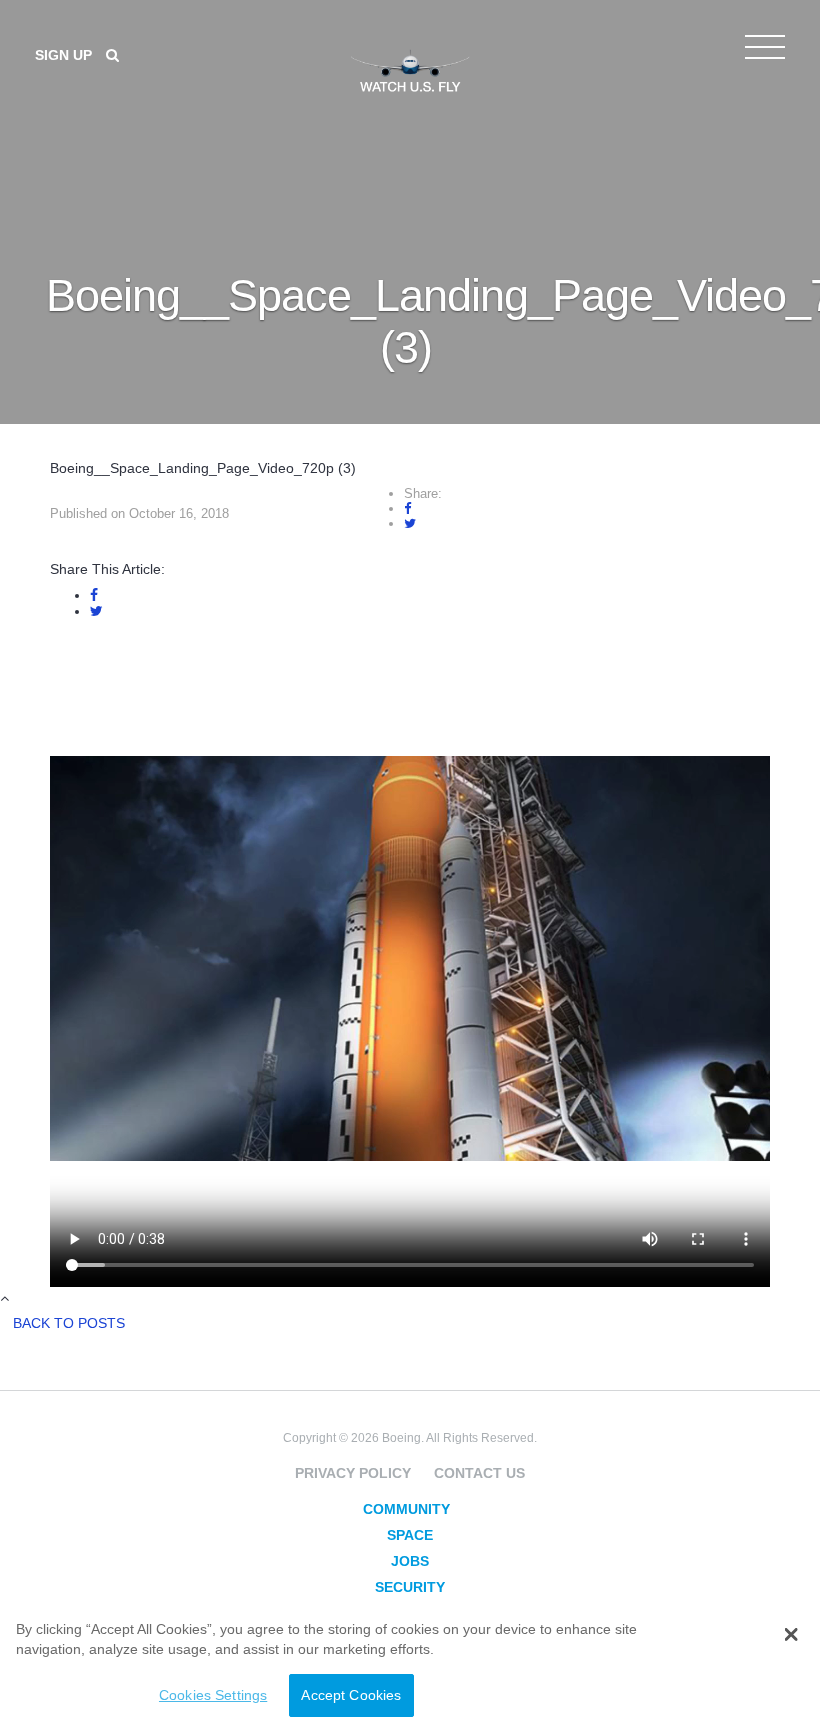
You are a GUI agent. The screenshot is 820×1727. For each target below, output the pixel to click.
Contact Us (479, 1473)
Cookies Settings (213, 1695)
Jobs (410, 1561)
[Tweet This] (410, 523)
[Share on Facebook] (407, 508)
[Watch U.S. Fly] (410, 69)
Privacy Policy (353, 1473)
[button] (790, 1635)
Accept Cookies (351, 1695)
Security (410, 1587)
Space (410, 1535)
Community (406, 1509)
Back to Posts (69, 1323)
